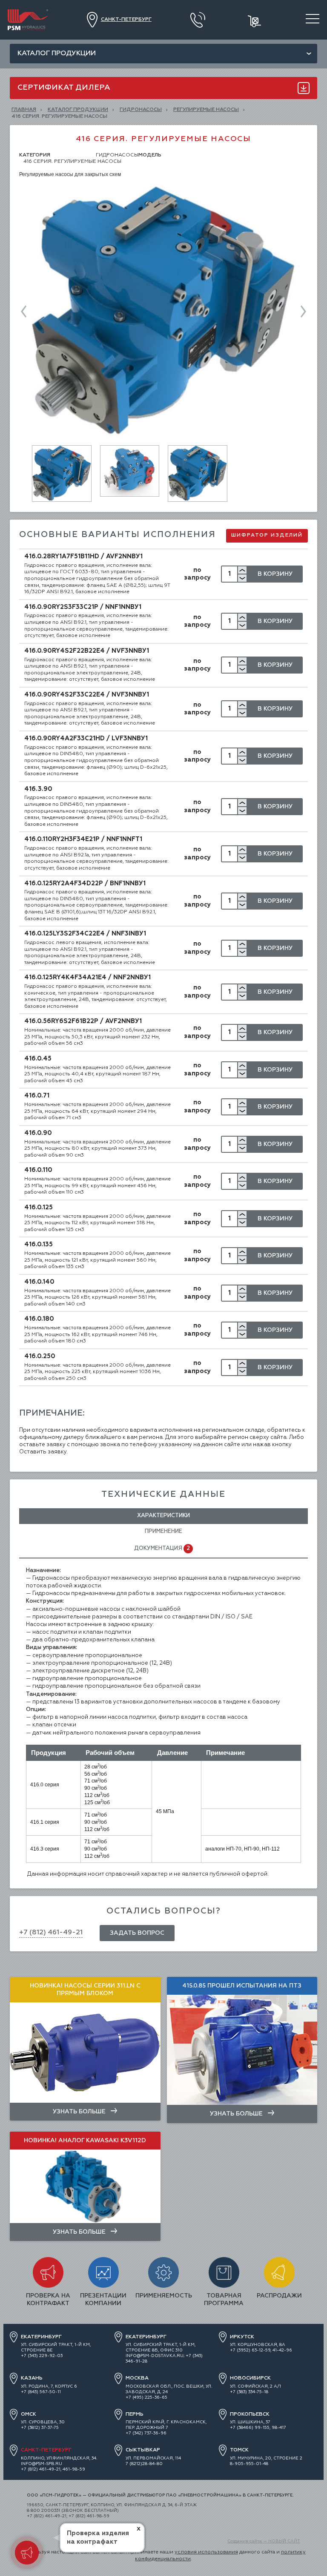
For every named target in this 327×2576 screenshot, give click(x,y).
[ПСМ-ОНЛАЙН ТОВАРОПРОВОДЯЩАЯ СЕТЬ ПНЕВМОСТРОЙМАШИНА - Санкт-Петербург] (28, 12)
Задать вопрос (137, 1933)
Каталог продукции (57, 54)
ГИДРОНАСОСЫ (141, 110)
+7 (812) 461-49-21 (51, 1933)
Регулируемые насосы (206, 110)
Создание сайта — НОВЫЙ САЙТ (264, 2541)
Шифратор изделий (267, 535)
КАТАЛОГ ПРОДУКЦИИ (78, 110)
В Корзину (275, 574)
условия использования (206, 2552)
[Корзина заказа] (255, 20)
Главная (24, 110)
